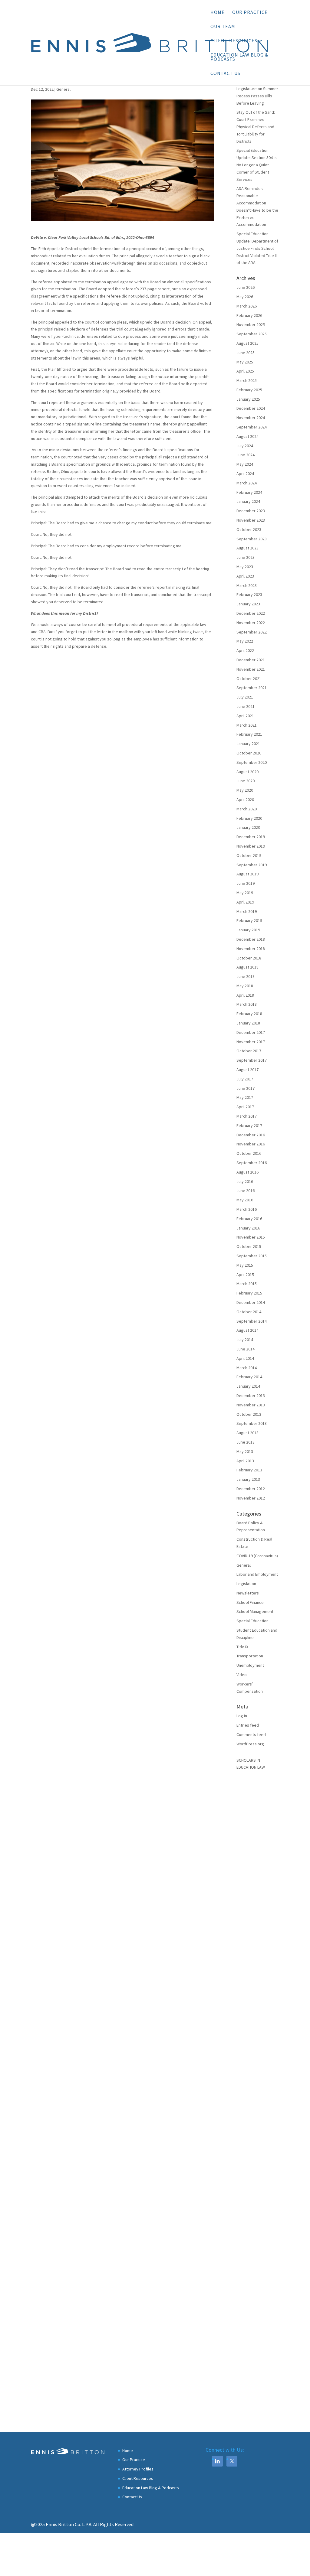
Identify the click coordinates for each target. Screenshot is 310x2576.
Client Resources (234, 41)
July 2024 (245, 446)
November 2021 (251, 669)
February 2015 (249, 1293)
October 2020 (249, 753)
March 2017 (247, 1116)
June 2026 (246, 287)
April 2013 (245, 1461)
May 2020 (245, 790)
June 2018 (246, 976)
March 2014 (247, 1368)
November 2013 (251, 1405)
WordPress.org (250, 1744)
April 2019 (245, 902)
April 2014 (245, 1358)
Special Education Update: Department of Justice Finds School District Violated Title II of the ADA (257, 248)
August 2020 (247, 772)
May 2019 (245, 893)
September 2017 (252, 1060)
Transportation (250, 1656)
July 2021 (245, 697)
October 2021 (249, 679)
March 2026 (247, 306)
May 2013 (245, 1451)
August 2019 (247, 874)
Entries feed (248, 1725)
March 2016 (247, 1209)
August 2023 (247, 548)
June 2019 (246, 883)
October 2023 (249, 529)
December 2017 (251, 1032)
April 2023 (245, 576)
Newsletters (248, 1593)
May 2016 (245, 1200)
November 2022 (251, 623)
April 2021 (245, 716)
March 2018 (247, 1004)
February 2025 (249, 390)
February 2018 (249, 1014)
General (63, 89)
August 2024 (247, 436)
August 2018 (247, 967)
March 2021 (247, 725)
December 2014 (251, 1302)
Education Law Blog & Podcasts (239, 57)
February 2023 (249, 594)
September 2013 (252, 1423)
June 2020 (246, 781)
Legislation (246, 1584)
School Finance (250, 1602)
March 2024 (247, 483)
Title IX (242, 1647)
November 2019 (251, 846)
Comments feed (251, 1734)
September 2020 (252, 762)
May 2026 (245, 297)
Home (218, 13)
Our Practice (250, 13)
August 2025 (247, 343)
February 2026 (249, 315)
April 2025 (245, 371)
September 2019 (252, 865)
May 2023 (245, 567)
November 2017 (251, 1042)
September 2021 (252, 688)
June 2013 (246, 1442)
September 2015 (252, 1256)
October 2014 (249, 1312)
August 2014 (247, 1330)
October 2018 (249, 958)
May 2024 (245, 464)
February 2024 (249, 492)
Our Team (223, 27)
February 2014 (249, 1377)
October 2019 (249, 855)
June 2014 (246, 1349)
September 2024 (252, 427)
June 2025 (246, 353)
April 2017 (245, 1107)
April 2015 (245, 1275)
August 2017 (247, 1070)
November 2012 (251, 1498)
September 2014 (252, 1321)
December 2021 (251, 660)
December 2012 (251, 1489)
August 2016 (247, 1172)
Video (242, 1675)
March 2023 (247, 585)
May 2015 (245, 1265)
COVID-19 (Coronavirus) (257, 1556)
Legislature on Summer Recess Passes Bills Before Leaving (257, 96)
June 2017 (246, 1088)
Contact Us (225, 74)
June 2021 (246, 706)
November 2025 (251, 324)
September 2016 (252, 1163)
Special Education (252, 1621)
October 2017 (249, 1051)
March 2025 (247, 380)
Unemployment (250, 1665)
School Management (255, 1611)
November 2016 (251, 1144)
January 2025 (248, 399)
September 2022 (252, 632)
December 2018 (251, 939)
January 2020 (248, 827)
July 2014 (245, 1340)
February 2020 (249, 818)
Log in (242, 1716)
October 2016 (249, 1153)
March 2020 (247, 809)
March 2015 (247, 1284)
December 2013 (251, 1395)
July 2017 (245, 1079)
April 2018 (245, 995)
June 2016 (246, 1190)
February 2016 (249, 1219)
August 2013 (247, 1433)
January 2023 (248, 604)
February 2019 (249, 920)
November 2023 (251, 520)
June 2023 (246, 557)
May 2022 (245, 641)
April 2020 (245, 800)
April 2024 (245, 474)
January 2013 (248, 1479)
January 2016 (248, 1228)
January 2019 (248, 930)
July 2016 (245, 1181)
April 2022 (245, 650)
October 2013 (249, 1414)
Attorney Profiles (138, 2469)
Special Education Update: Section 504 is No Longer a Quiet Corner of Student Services (257, 165)
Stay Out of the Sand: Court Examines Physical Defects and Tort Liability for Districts (256, 127)
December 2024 (251, 408)
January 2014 (248, 1386)
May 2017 (245, 1097)
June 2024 (246, 455)
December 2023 (251, 511)
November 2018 (251, 949)
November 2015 (251, 1237)
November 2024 (251, 418)
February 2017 (249, 1125)
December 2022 (251, 613)
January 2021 (248, 744)
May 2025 (245, 362)
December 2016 (251, 1135)
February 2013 (249, 1470)
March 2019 (247, 911)
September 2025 (252, 334)
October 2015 (249, 1246)
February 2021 (249, 734)
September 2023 (252, 539)
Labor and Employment (257, 1574)
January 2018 (248, 1023)
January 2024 (248, 501)
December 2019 (251, 837)
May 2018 (245, 986)
